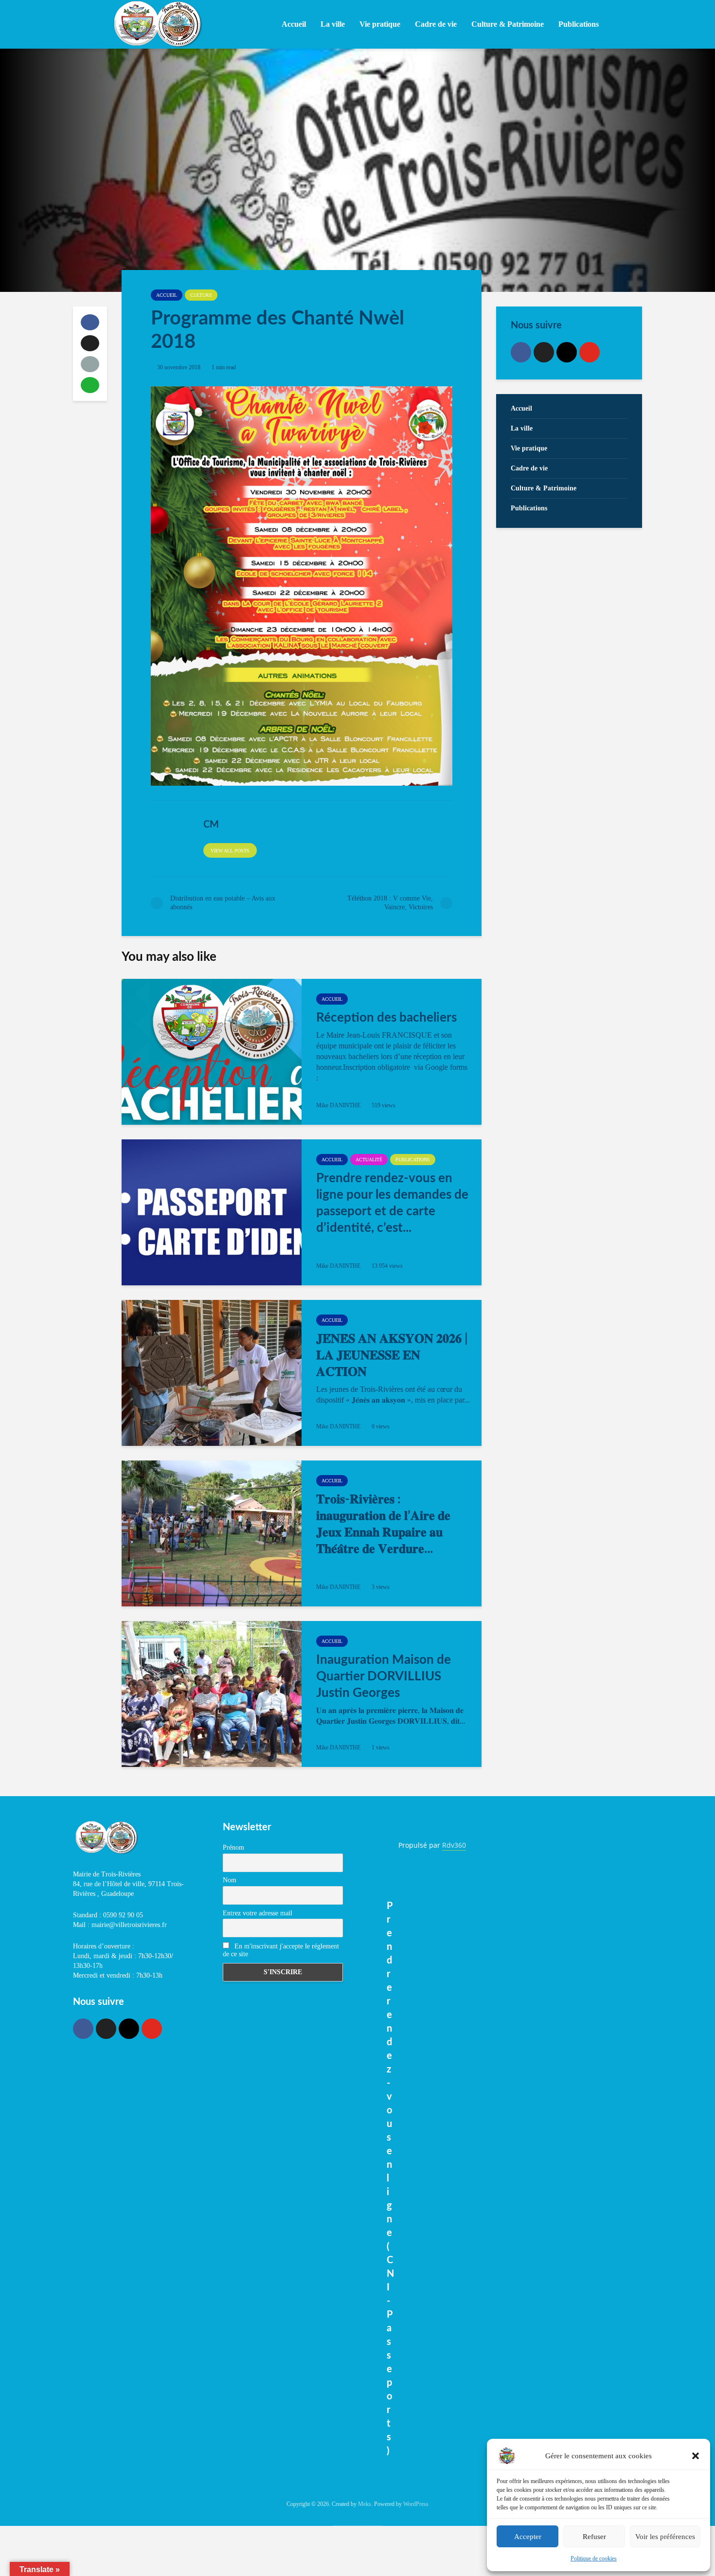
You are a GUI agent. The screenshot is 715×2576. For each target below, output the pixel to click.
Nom (230, 1880)
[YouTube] (590, 352)
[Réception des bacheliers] (212, 1052)
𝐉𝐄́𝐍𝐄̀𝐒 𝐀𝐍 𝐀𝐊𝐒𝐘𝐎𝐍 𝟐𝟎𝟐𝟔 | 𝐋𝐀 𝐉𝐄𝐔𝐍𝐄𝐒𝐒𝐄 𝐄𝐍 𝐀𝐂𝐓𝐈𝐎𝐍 (392, 1355)
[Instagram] (567, 352)
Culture (201, 295)
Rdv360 (454, 1845)
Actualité (369, 1160)
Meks (365, 2504)
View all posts (230, 851)
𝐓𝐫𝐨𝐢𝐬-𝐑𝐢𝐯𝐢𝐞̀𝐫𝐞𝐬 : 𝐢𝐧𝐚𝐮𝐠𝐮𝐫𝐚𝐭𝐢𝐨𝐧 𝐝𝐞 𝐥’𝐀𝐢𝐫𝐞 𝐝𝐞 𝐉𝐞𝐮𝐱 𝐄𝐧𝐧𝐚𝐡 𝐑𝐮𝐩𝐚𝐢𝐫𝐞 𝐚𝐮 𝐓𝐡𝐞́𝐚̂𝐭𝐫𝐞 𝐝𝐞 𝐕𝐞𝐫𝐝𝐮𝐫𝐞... (383, 1524)
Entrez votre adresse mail (258, 1913)
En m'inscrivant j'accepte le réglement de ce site (281, 1950)
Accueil (294, 24)
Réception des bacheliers (386, 1018)
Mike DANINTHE (338, 1105)
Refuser (594, 2537)
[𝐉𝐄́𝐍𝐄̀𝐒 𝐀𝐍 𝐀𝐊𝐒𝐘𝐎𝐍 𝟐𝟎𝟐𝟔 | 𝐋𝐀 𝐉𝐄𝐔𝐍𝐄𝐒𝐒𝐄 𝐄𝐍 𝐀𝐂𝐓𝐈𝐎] (212, 1373)
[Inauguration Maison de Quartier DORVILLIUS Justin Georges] (212, 1694)
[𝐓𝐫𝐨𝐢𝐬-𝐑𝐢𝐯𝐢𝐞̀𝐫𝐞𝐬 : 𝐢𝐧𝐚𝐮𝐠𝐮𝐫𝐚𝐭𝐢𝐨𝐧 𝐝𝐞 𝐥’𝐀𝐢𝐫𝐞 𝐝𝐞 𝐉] (212, 1533)
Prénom (233, 1847)
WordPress (416, 2504)
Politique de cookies (594, 2558)
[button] (696, 2456)
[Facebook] (521, 352)
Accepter (528, 2537)
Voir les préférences (665, 2537)
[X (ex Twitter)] (544, 352)
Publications (413, 1160)
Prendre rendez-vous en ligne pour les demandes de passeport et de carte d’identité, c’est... (392, 1203)
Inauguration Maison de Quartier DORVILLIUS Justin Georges (384, 1676)
